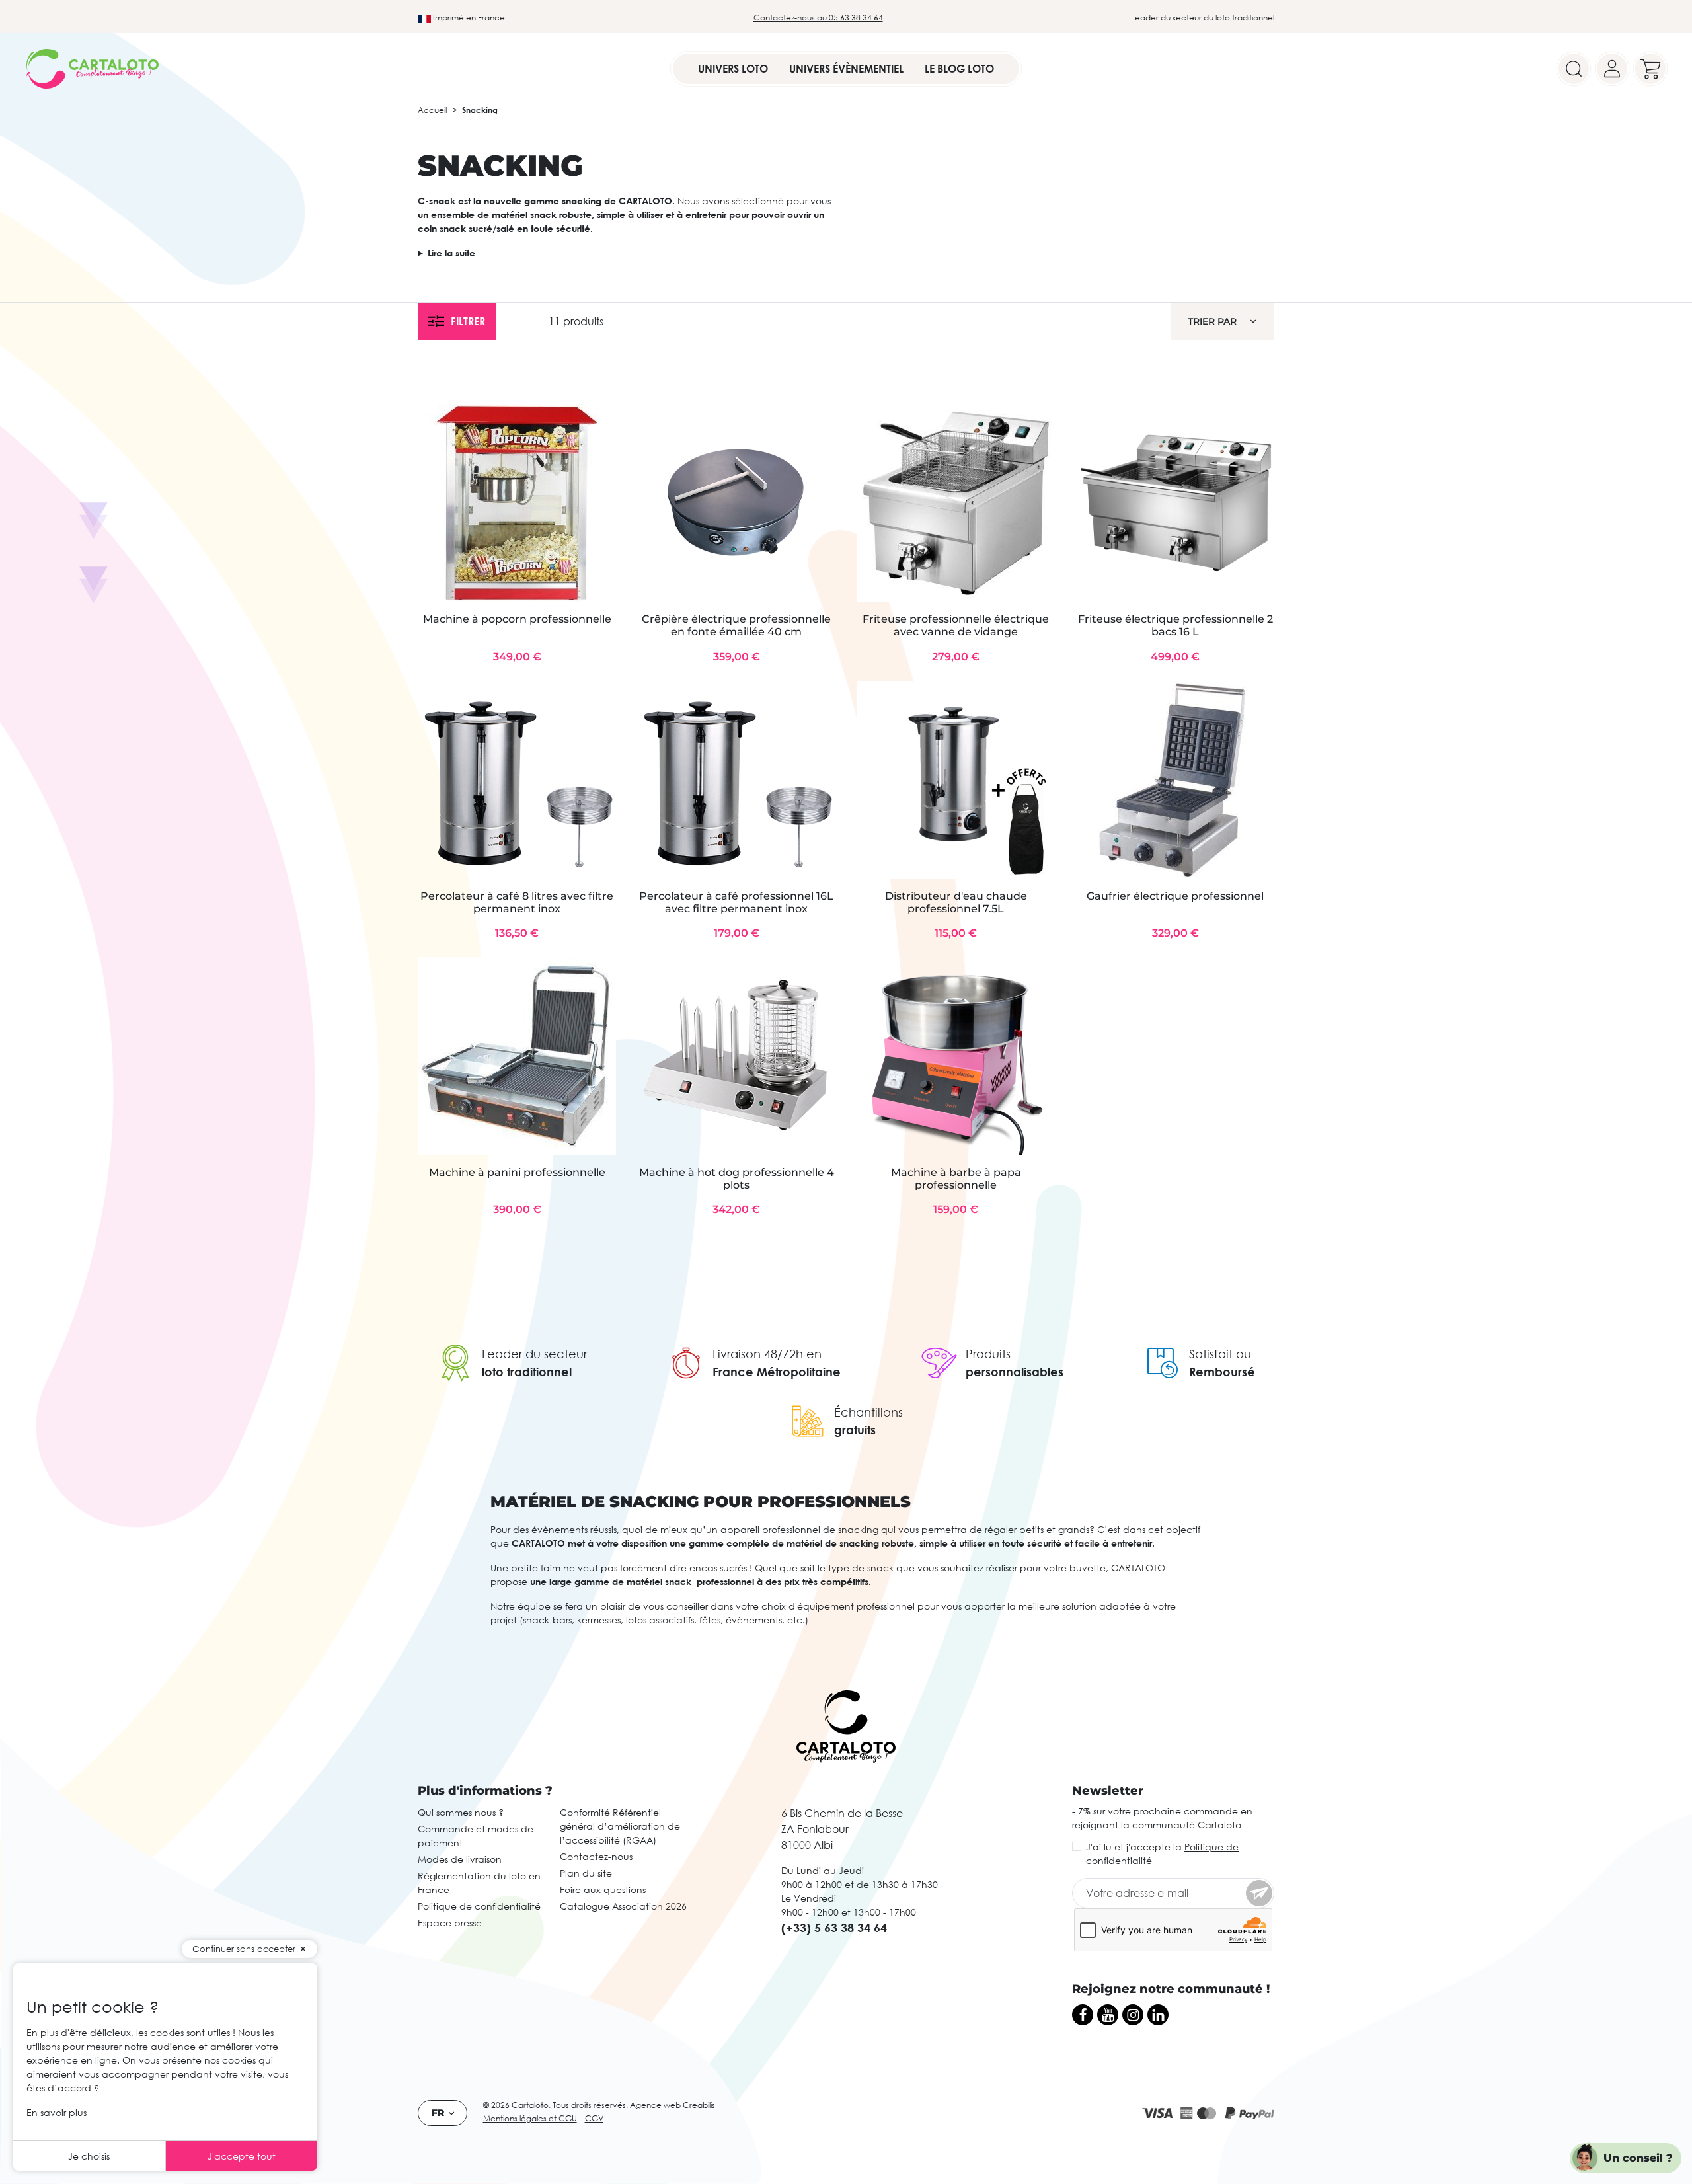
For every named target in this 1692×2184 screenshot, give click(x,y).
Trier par (1212, 321)
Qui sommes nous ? (461, 1812)
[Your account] (1612, 69)
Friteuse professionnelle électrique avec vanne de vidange (956, 625)
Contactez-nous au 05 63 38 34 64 (818, 18)
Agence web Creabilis (673, 2105)
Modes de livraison (460, 1859)
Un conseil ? (1638, 2158)
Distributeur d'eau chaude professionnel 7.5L (956, 902)
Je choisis (89, 2156)
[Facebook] (1083, 2015)
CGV (594, 2118)
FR (438, 2113)
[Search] (1574, 69)
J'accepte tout (242, 2156)
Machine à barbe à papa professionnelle (956, 1179)
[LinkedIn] (1158, 2015)
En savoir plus (57, 2112)
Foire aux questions (603, 1890)
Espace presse (450, 1923)
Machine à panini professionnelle (517, 1172)
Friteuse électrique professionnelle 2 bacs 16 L (1175, 625)
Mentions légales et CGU (530, 2118)
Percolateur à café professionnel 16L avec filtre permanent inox (736, 902)
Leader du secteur (534, 1354)
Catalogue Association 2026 (623, 1906)
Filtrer (468, 321)
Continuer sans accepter (244, 1949)
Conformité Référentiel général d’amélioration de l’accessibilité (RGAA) (620, 1826)
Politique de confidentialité (479, 1906)
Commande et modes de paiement (476, 1836)
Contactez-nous (596, 1856)
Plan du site (586, 1873)
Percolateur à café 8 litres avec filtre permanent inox (517, 902)
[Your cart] (1650, 69)
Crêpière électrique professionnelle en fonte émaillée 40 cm (736, 625)
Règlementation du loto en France (479, 1883)
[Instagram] (1133, 2015)
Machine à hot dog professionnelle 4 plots (737, 1179)
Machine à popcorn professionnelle (517, 619)
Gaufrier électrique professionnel (1175, 896)
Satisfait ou (1220, 1354)
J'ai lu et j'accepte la (1162, 1853)
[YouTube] (1108, 2015)
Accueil (432, 110)
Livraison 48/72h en (767, 1354)
